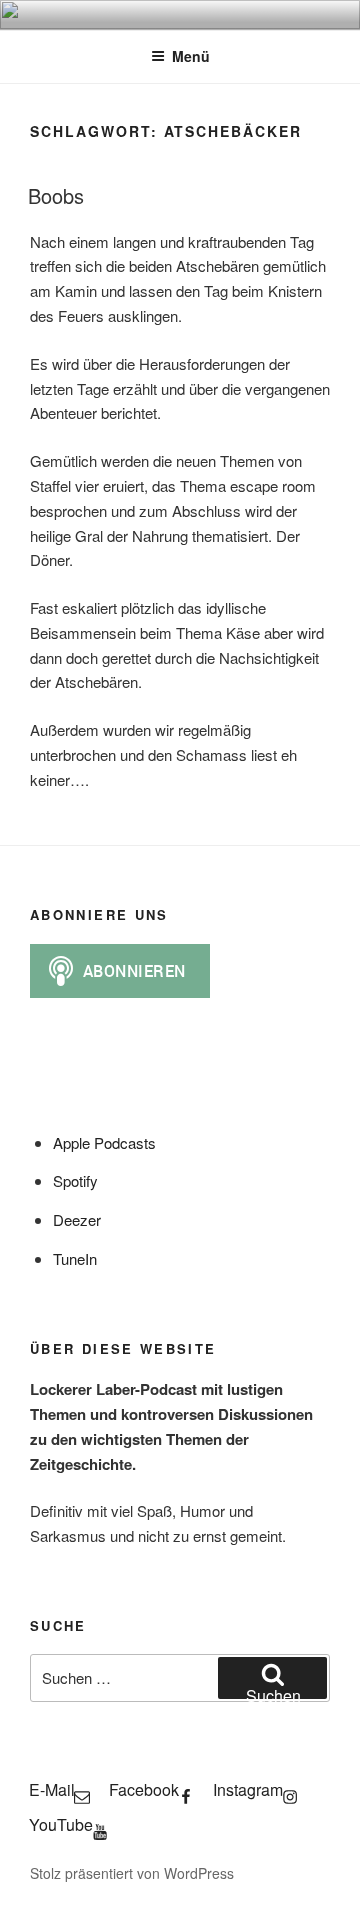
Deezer (77, 1219)
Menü (191, 56)
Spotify (75, 1180)
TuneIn (75, 1258)
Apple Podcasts (104, 1142)
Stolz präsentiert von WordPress (132, 1873)
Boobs (56, 195)
